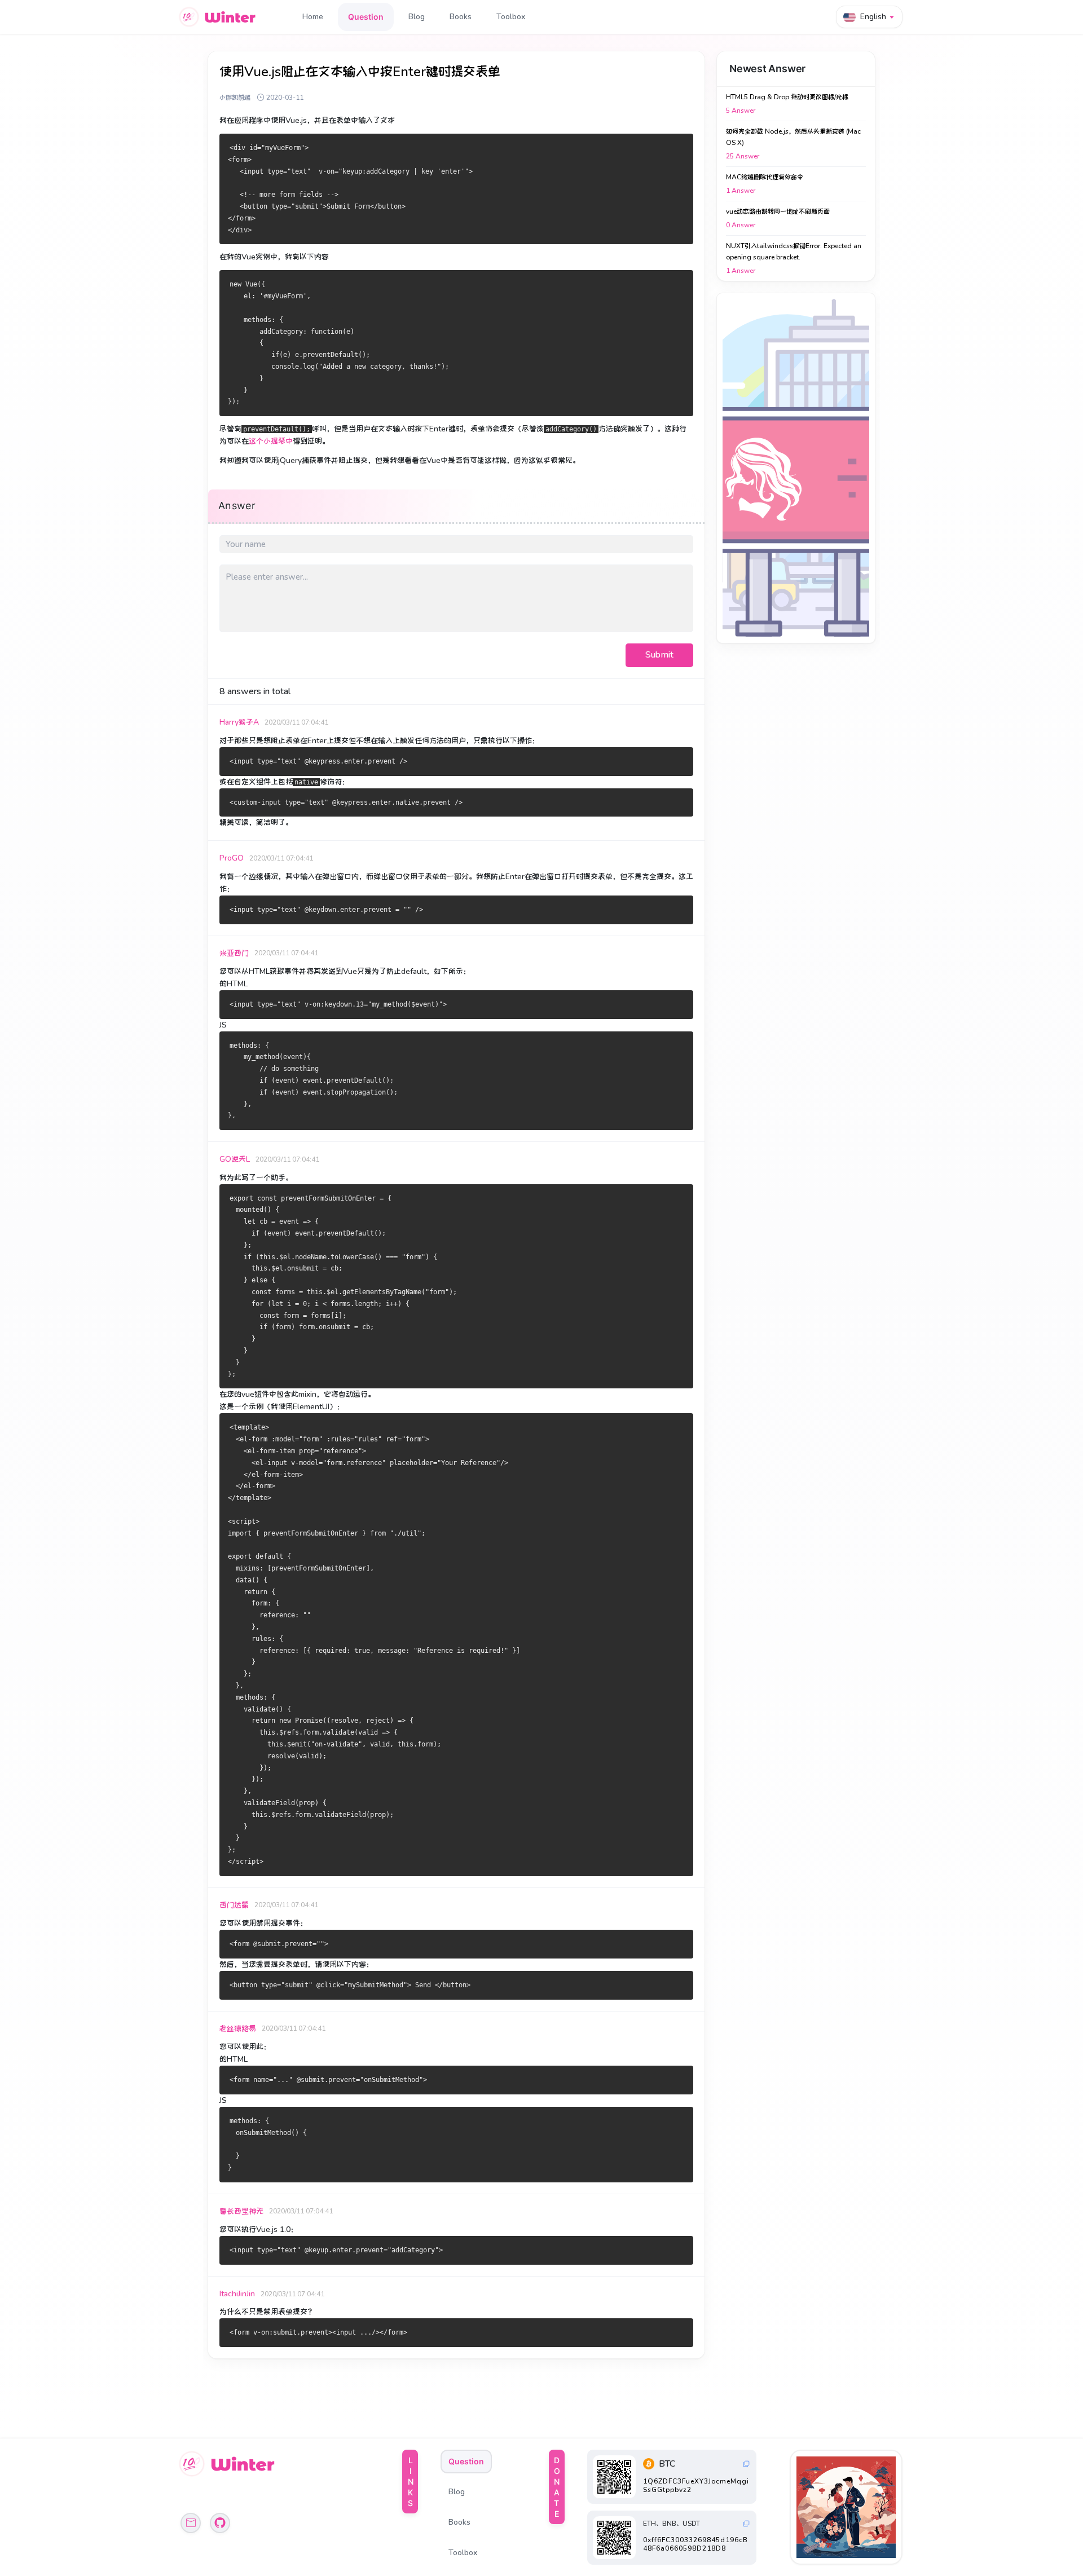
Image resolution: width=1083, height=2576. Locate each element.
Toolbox (511, 17)
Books (461, 17)
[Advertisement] (796, 468)
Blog (417, 17)
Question (366, 17)
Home (313, 17)
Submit (659, 655)
